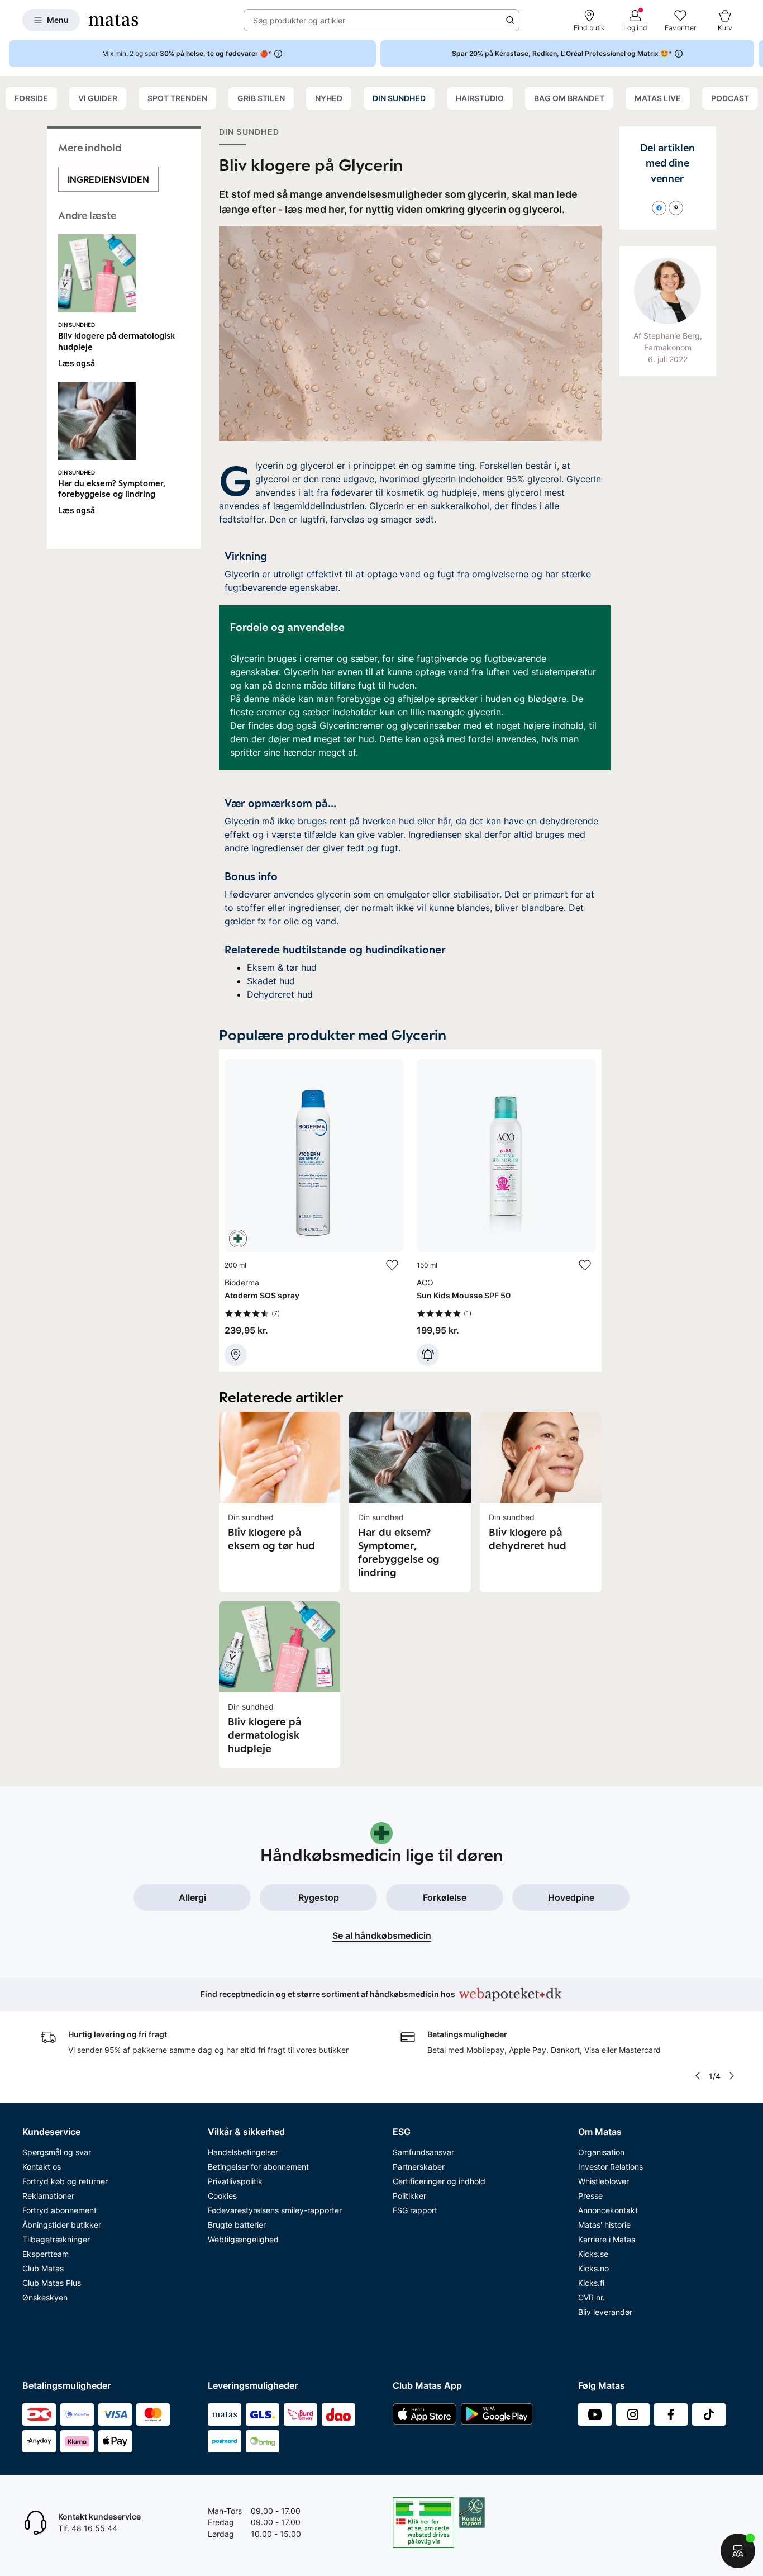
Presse (590, 2196)
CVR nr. (592, 2297)
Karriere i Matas (607, 2239)
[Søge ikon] (510, 20)
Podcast (730, 98)
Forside (31, 98)
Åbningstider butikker (62, 2225)
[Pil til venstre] (698, 2076)
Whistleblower (604, 2181)
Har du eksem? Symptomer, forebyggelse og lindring (112, 488)
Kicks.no (593, 2268)
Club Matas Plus (52, 2283)
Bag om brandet (569, 98)
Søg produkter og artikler (299, 20)
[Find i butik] (236, 1355)
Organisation (601, 2152)
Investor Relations (611, 2167)
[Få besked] (428, 1355)
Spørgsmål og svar (57, 2152)
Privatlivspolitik (235, 2181)
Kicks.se (593, 2254)
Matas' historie (604, 2225)
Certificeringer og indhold (439, 2181)
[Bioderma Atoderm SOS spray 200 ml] (314, 1213)
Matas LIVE (658, 98)
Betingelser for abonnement (258, 2167)
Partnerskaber (419, 2167)
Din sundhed (399, 98)
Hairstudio (480, 98)
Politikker (409, 2196)
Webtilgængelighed (243, 2239)
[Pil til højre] (754, 54)
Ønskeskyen (45, 2297)
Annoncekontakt (608, 2210)
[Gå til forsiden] (113, 20)
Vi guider (98, 98)
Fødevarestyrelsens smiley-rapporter (275, 2210)
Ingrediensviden (108, 179)
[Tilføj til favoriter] (392, 1265)
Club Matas (43, 2268)
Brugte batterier (237, 2225)
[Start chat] (738, 2551)
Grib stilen (261, 98)
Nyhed (329, 98)
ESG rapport (415, 2210)
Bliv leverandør (605, 2312)
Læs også (77, 363)
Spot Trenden (177, 98)
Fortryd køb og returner (65, 2181)
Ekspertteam (46, 2254)
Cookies (222, 2196)
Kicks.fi (591, 2283)
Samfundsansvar (423, 2152)
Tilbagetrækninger (56, 2239)
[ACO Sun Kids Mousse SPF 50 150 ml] (506, 1213)
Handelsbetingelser (243, 2152)
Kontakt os (42, 2167)
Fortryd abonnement (59, 2210)
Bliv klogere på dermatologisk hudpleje (116, 341)
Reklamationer (48, 2196)
